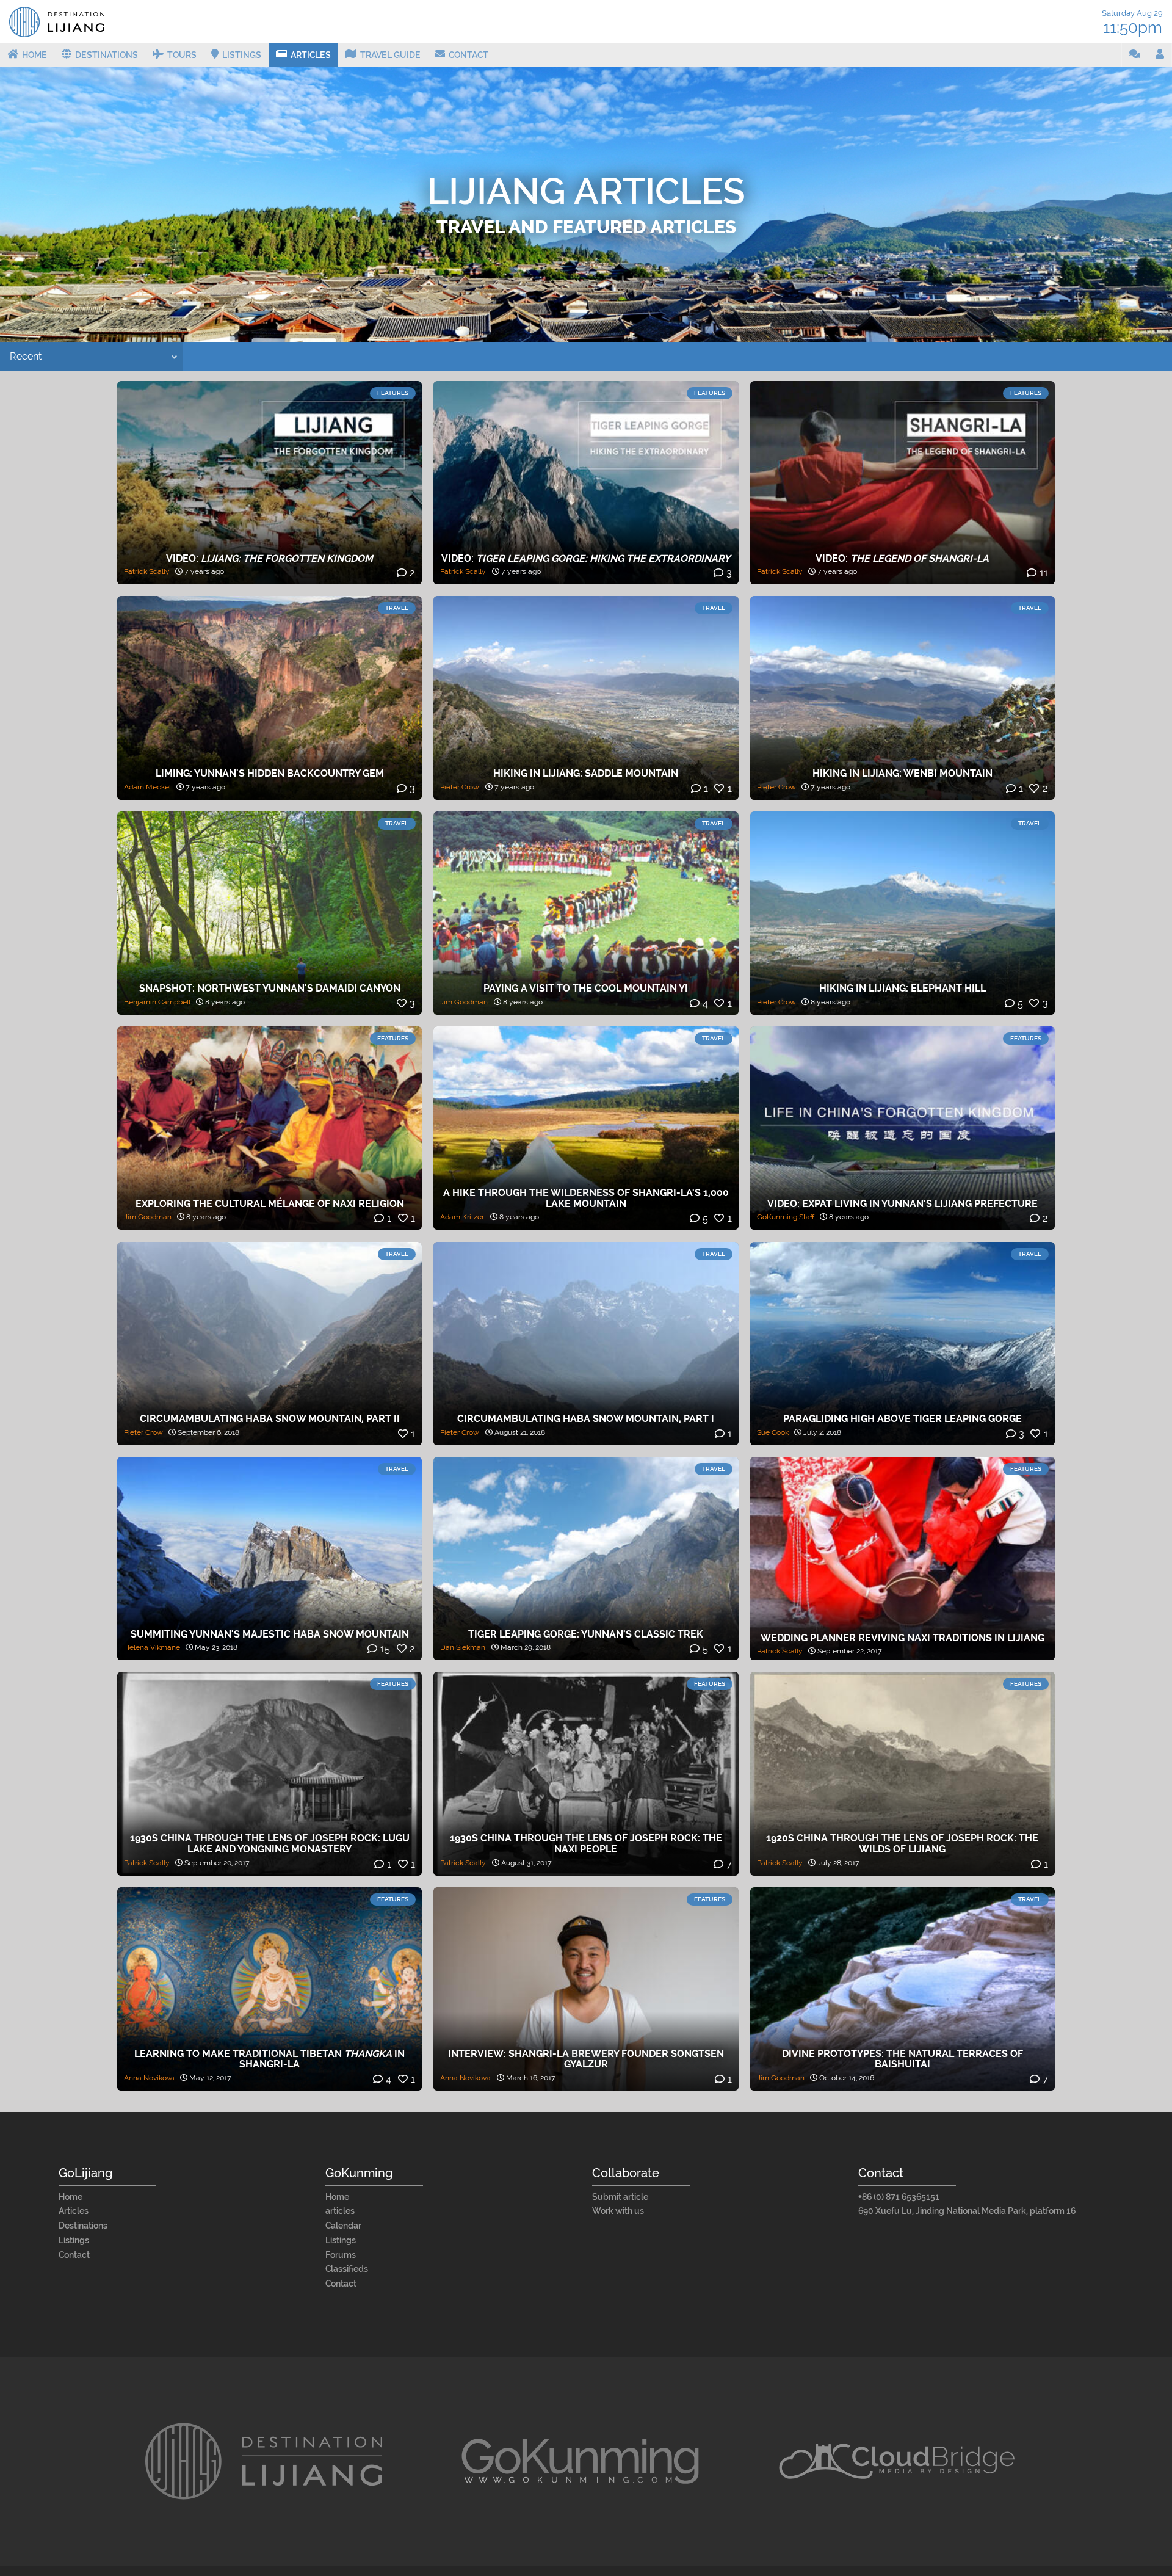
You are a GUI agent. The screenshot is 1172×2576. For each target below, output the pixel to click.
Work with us (618, 2211)
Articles (74, 2211)
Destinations (83, 2226)
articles (340, 2211)
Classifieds (347, 2269)
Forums (341, 2255)
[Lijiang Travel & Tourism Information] (57, 31)
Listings (74, 2240)
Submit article (620, 2197)
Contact (74, 2255)
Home (71, 2197)
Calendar (343, 2226)
